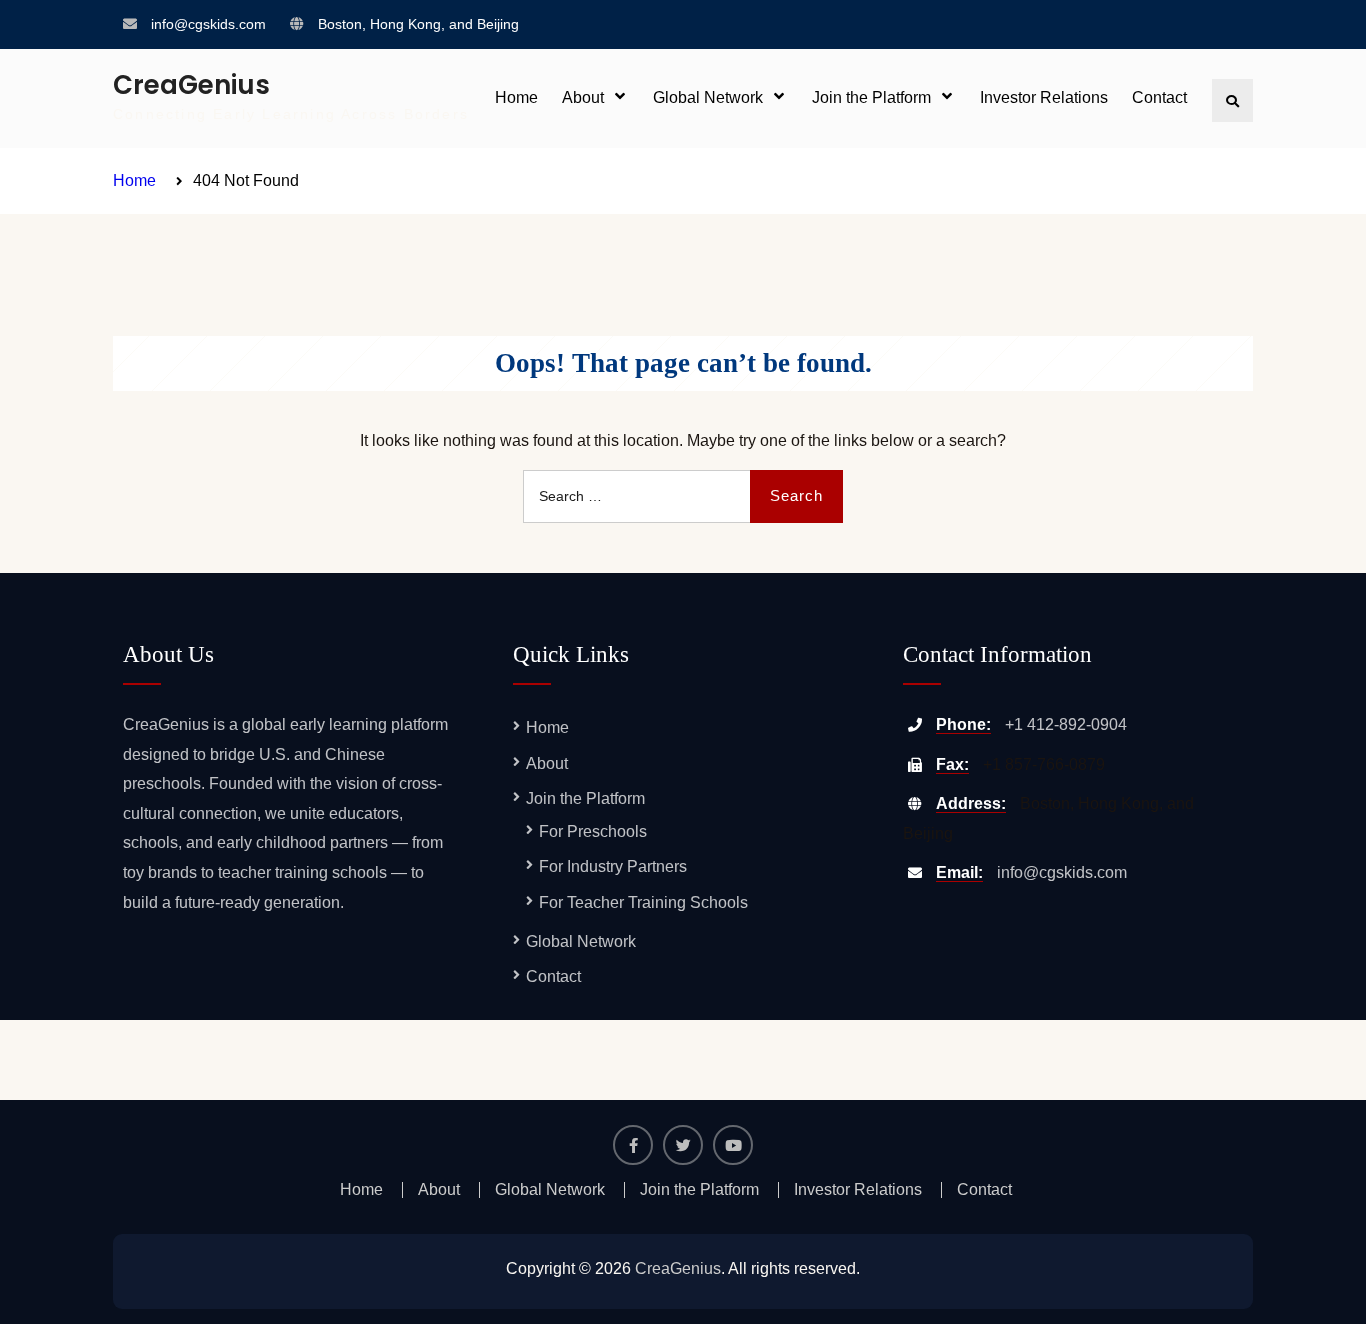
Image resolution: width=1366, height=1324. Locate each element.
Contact (1159, 97)
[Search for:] (683, 495)
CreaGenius (191, 85)
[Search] (1232, 101)
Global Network (708, 97)
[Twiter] (683, 1145)
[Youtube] (733, 1145)
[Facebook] (633, 1145)
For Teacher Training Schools (643, 902)
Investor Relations (1044, 97)
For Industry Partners (613, 866)
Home (516, 97)
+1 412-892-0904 (1066, 724)
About (583, 97)
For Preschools (593, 831)
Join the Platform (871, 97)
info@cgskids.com (208, 24)
